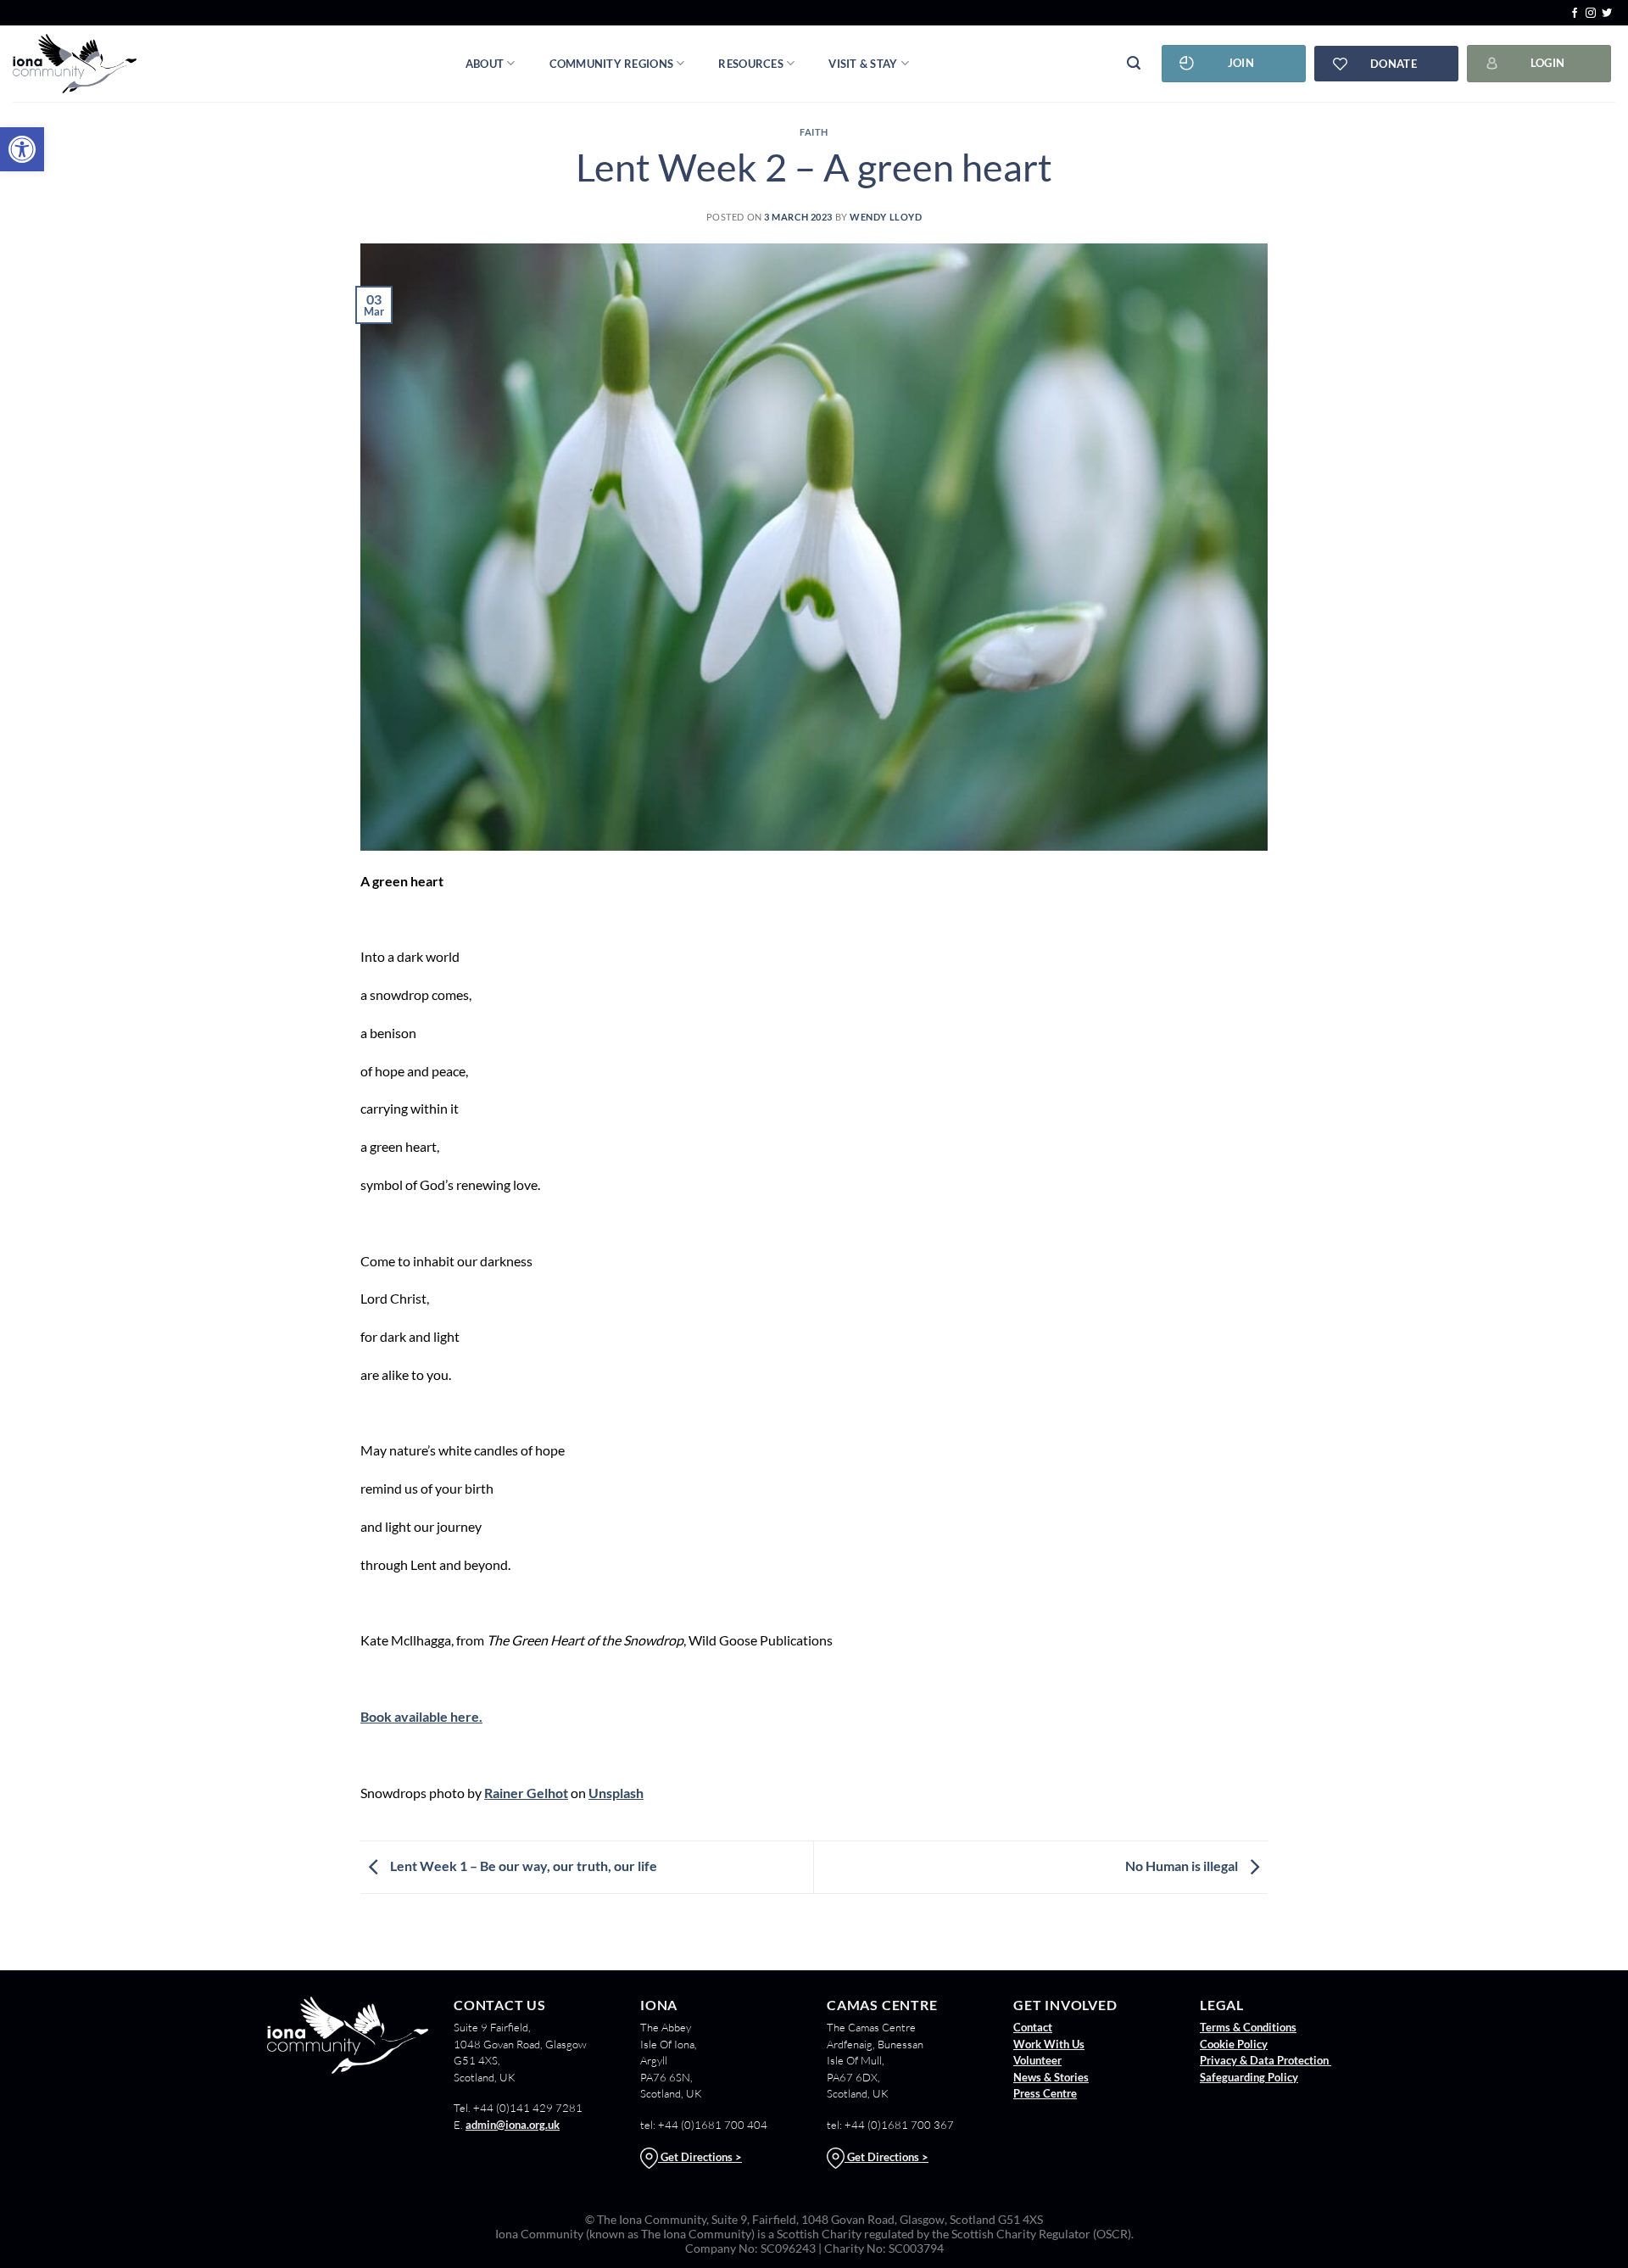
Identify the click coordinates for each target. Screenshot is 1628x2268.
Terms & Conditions (1248, 2027)
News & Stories (1051, 2077)
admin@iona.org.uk (513, 2125)
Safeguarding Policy (1249, 2077)
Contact (1033, 2027)
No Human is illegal (1183, 1866)
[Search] (1134, 63)
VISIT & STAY (863, 64)
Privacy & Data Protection (1266, 2060)
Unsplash (616, 1793)
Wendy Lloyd (886, 217)
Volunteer (1037, 2060)
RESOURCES (750, 64)
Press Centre (1045, 2093)
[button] (22, 149)
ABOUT (485, 64)
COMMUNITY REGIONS (611, 64)
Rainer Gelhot (526, 1793)
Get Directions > (700, 2157)
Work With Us (1049, 2044)
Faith (814, 132)
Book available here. (421, 1716)
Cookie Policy (1234, 2044)
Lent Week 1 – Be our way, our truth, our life (522, 1866)
